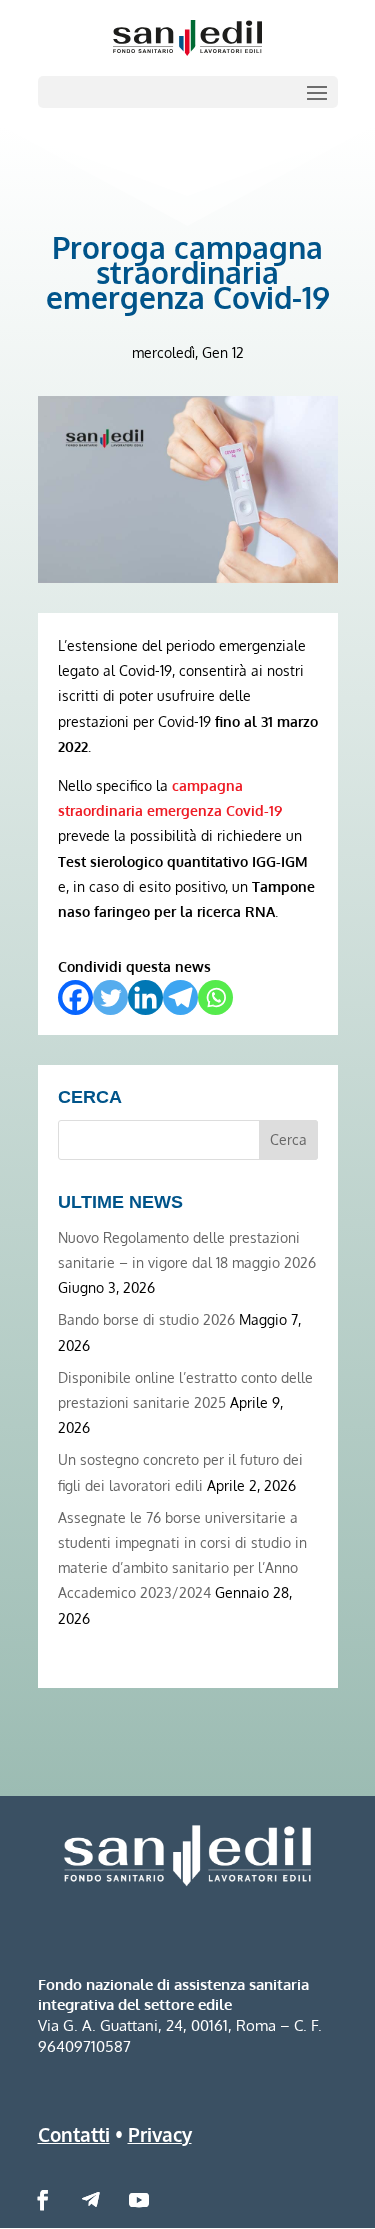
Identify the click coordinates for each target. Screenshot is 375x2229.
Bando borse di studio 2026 (146, 1319)
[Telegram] (180, 997)
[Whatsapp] (215, 997)
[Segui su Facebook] (43, 2200)
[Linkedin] (145, 997)
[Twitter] (110, 997)
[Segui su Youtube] (139, 2200)
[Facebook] (75, 997)
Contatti (74, 2134)
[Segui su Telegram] (91, 2200)
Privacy (160, 2134)
